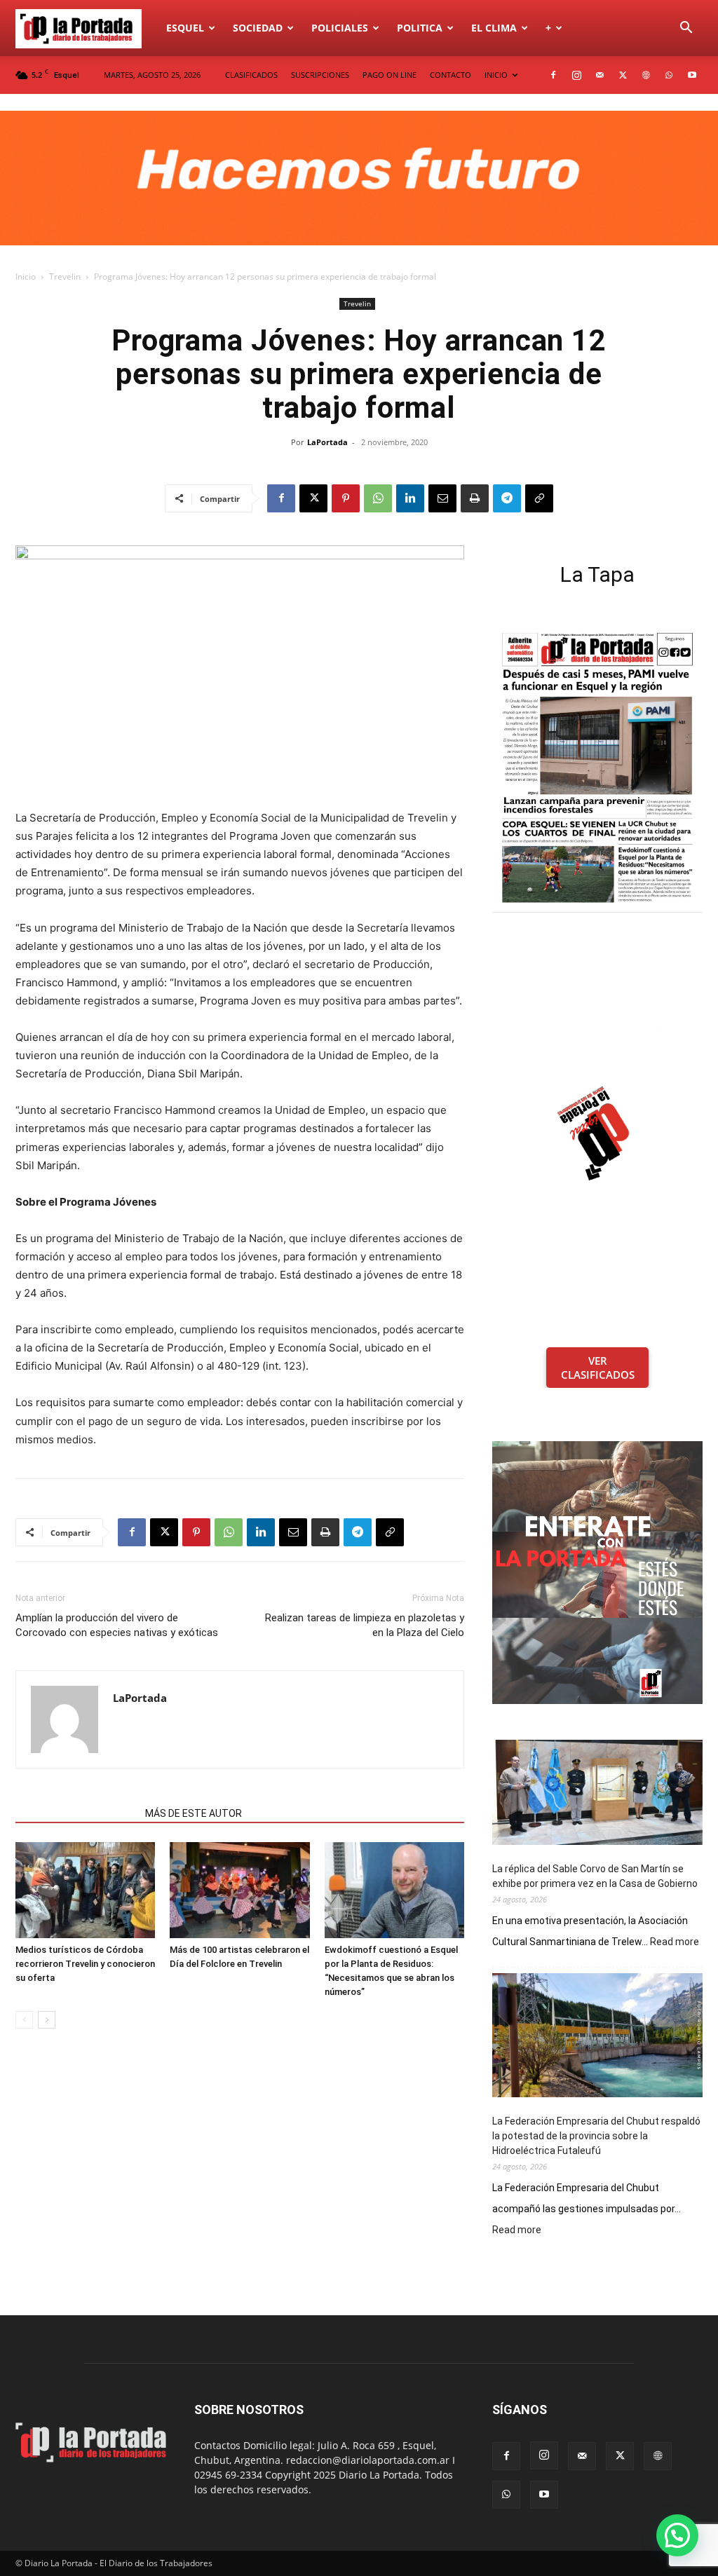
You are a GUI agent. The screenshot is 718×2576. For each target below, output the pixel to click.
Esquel (185, 28)
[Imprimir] (475, 498)
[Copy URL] (539, 498)
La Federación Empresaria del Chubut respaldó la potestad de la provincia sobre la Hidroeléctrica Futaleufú (596, 2136)
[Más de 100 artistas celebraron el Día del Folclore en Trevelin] (239, 1890)
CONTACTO (451, 75)
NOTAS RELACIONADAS (76, 1813)
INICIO (496, 75)
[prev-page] (24, 2020)
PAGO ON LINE (390, 75)
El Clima (494, 28)
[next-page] (47, 2020)
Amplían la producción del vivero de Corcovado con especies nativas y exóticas (117, 1625)
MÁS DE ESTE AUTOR (194, 1813)
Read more (675, 1942)
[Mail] (600, 75)
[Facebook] (553, 75)
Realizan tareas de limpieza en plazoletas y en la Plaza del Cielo (365, 1625)
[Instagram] (576, 75)
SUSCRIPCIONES (320, 75)
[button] (686, 29)
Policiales (340, 28)
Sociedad (258, 28)
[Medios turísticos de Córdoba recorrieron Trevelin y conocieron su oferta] (85, 1890)
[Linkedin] (410, 498)
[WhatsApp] (669, 75)
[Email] (442, 498)
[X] (623, 75)
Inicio (26, 277)
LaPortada (327, 442)
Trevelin (65, 277)
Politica (420, 28)
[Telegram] (507, 498)
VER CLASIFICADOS (598, 1368)
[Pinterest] (346, 498)
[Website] (646, 75)
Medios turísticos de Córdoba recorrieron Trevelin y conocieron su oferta (85, 1964)
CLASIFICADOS (251, 75)
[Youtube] (692, 75)
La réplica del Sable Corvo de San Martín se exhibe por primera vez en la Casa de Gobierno (595, 1876)
